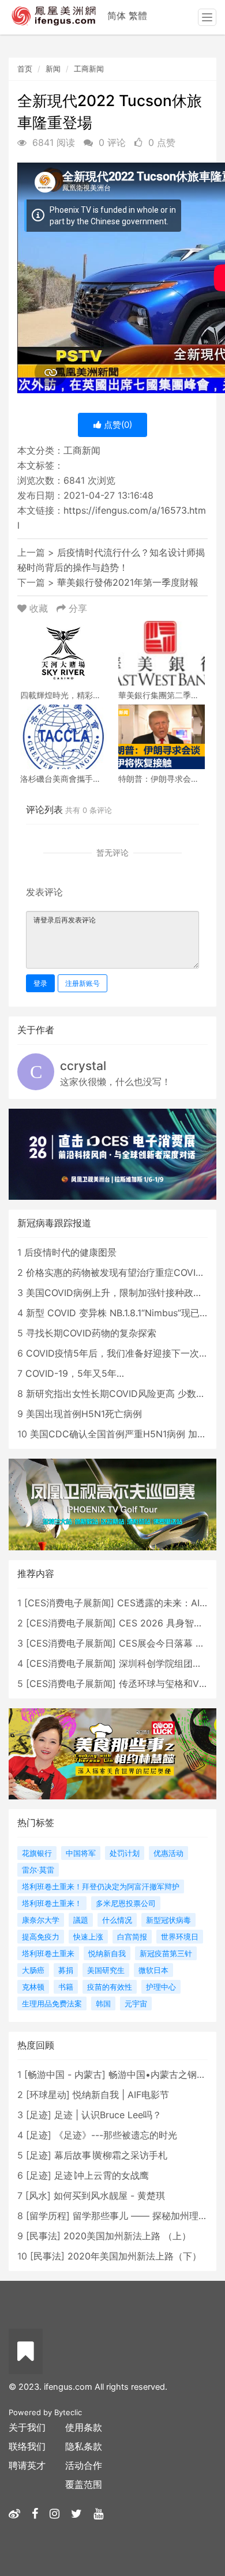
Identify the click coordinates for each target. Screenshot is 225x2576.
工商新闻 (89, 69)
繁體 (138, 16)
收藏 (39, 608)
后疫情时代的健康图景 (70, 1252)
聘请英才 (27, 2465)
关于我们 (27, 2427)
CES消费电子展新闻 (69, 1603)
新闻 (53, 69)
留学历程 (48, 2216)
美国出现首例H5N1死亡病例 (84, 1414)
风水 (38, 2195)
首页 (25, 69)
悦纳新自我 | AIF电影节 (121, 2095)
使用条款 (84, 2427)
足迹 (39, 2115)
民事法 (43, 2236)
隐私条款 (84, 2446)
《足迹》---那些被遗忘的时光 (116, 2135)
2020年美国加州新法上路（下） (134, 2256)
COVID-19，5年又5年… (75, 1373)
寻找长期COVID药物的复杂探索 (91, 1333)
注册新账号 (82, 983)
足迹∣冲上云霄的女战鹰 (102, 2175)
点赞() (117, 425)
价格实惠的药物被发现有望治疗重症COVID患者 (123, 1272)
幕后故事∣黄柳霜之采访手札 (111, 2155)
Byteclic (68, 2412)
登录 (40, 983)
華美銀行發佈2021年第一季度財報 (128, 582)
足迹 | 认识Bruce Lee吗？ (108, 2115)
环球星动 (48, 2095)
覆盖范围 (84, 2484)
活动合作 (84, 2465)
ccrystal (83, 1066)
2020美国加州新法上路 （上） (127, 2236)
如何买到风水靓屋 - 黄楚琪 (109, 2195)
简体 (117, 16)
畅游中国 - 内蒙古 (65, 2074)
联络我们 (27, 2446)
